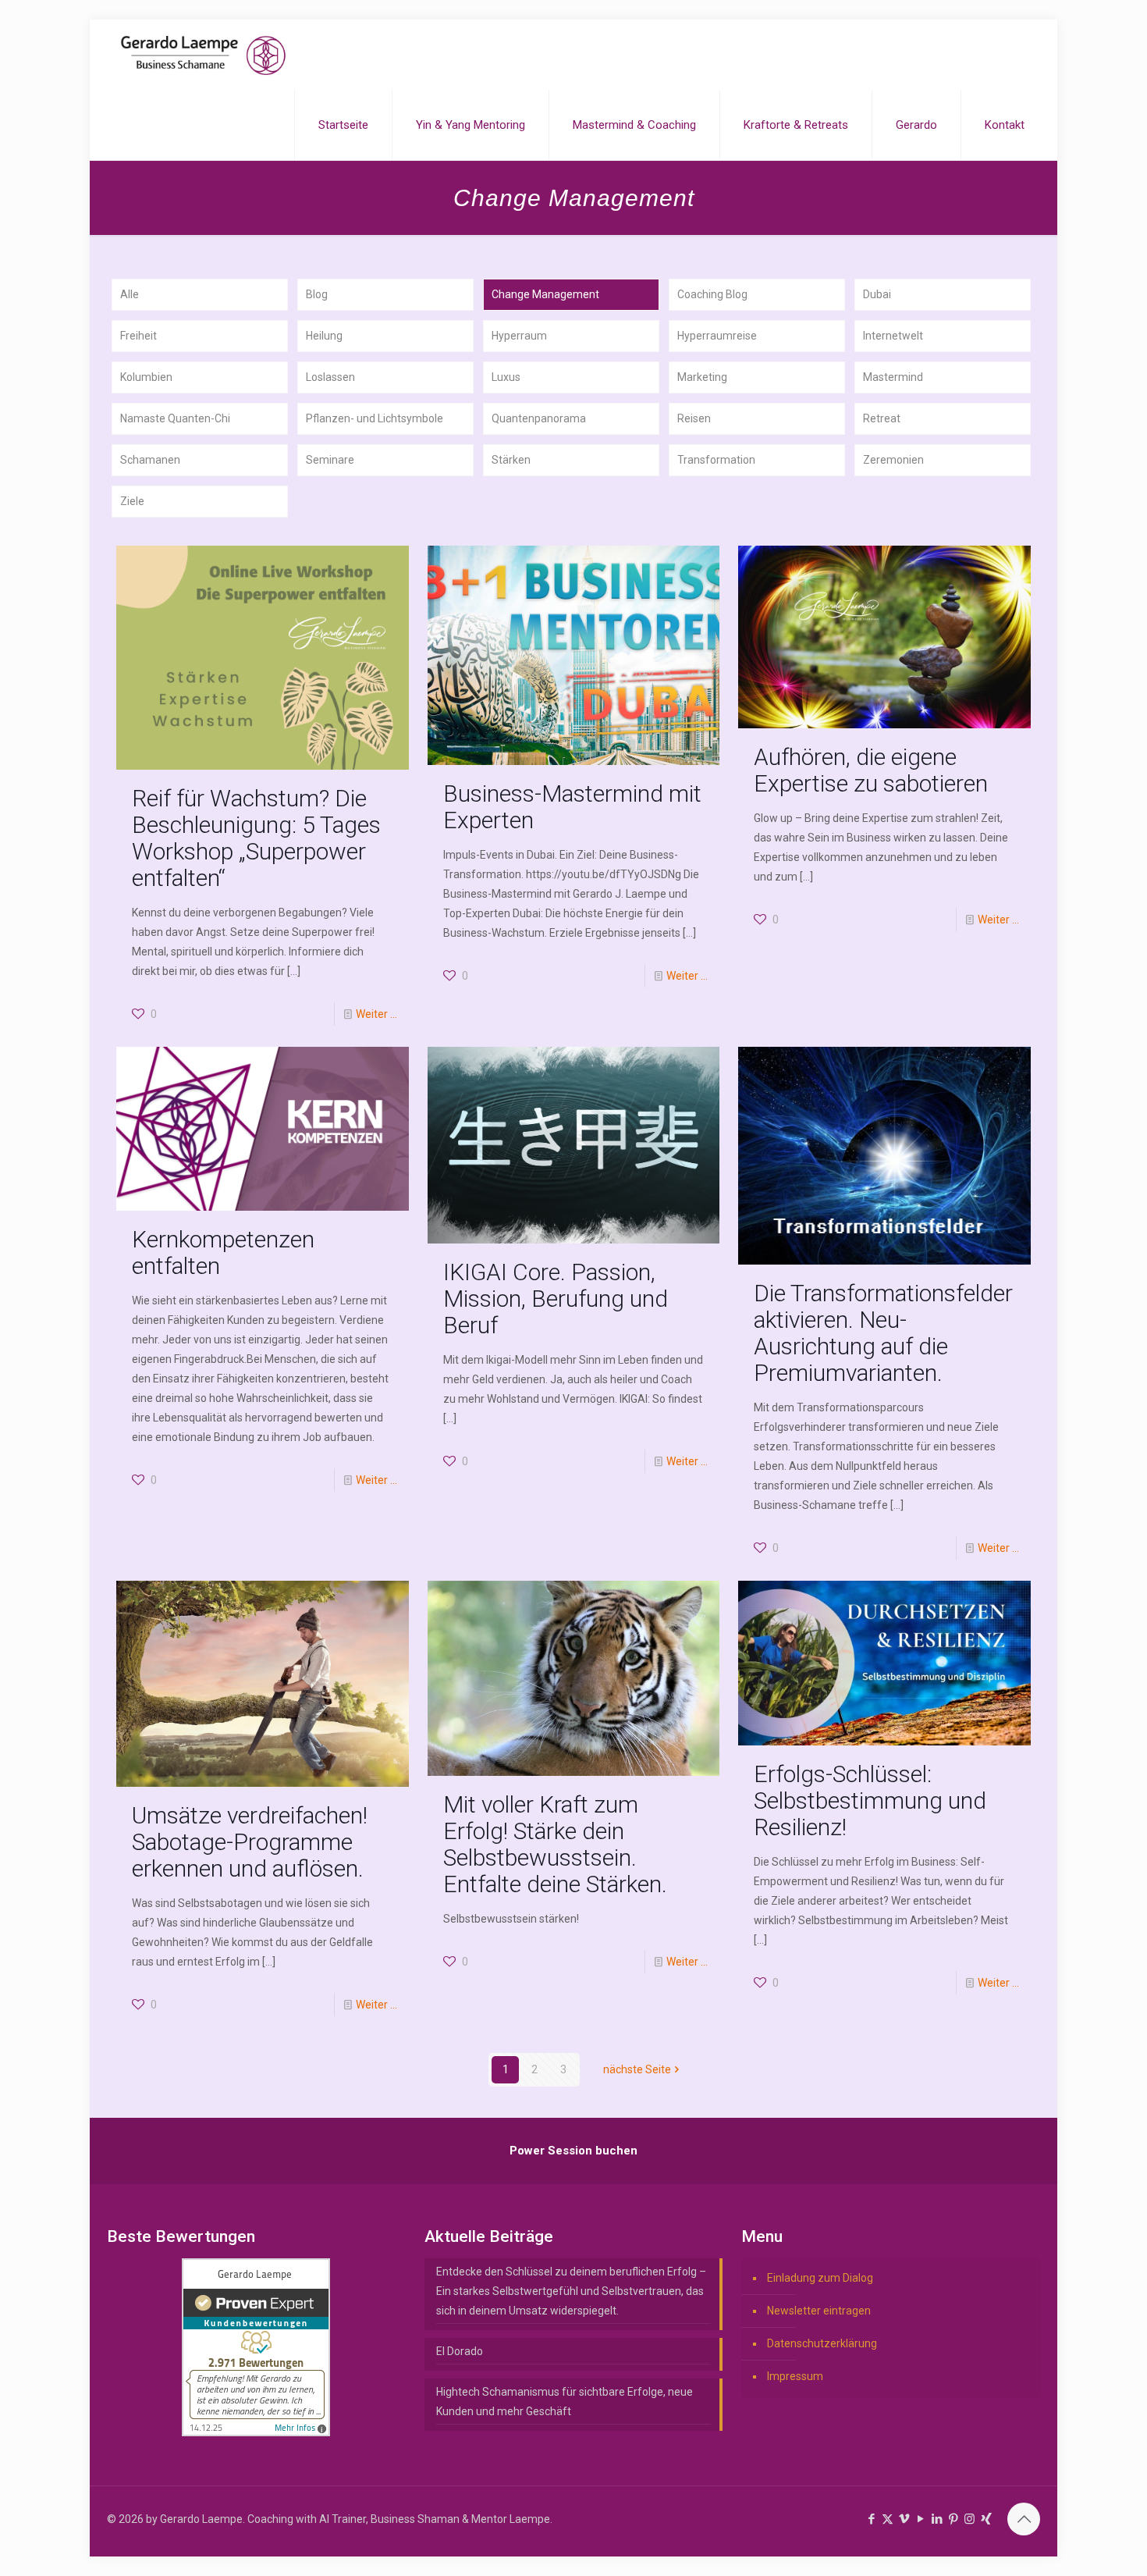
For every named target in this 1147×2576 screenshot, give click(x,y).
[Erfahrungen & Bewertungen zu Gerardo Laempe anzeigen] (256, 2432)
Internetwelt (893, 336)
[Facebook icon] (871, 2519)
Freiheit (138, 336)
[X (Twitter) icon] (888, 2519)
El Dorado (460, 2351)
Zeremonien (893, 460)
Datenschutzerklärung (822, 2343)
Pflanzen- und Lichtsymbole (375, 418)
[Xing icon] (986, 2519)
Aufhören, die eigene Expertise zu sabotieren (871, 770)
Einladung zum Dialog (820, 2278)
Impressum (795, 2376)
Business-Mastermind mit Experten (572, 807)
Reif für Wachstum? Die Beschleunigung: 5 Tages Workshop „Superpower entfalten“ (256, 838)
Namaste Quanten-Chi (175, 418)
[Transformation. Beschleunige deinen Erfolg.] (203, 55)
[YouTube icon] (920, 2519)
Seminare (330, 460)
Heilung (324, 336)
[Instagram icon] (969, 2519)
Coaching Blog (712, 294)
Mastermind (893, 377)
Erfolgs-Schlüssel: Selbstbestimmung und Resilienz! (870, 1800)
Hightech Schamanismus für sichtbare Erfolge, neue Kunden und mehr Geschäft (565, 2402)
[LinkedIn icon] (937, 2519)
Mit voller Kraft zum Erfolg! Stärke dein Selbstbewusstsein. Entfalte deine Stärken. (555, 1844)
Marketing (702, 377)
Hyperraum (519, 336)
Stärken (511, 460)
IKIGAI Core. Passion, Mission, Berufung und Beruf (556, 1299)
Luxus (506, 377)
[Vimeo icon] (904, 2519)
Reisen (694, 418)
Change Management (545, 294)
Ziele (132, 501)
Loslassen (330, 377)
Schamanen (150, 460)
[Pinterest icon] (953, 2519)
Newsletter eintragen (819, 2311)
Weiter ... (376, 1014)
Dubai (877, 294)
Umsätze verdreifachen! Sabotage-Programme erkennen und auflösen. (250, 1842)
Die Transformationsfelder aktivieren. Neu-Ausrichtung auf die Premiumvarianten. (883, 1333)
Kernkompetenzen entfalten (223, 1252)
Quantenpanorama (539, 418)
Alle (130, 294)
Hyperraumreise (717, 336)
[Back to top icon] (1024, 2519)
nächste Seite (637, 2069)
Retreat (882, 418)
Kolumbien (146, 377)
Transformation (716, 460)
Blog (317, 294)
